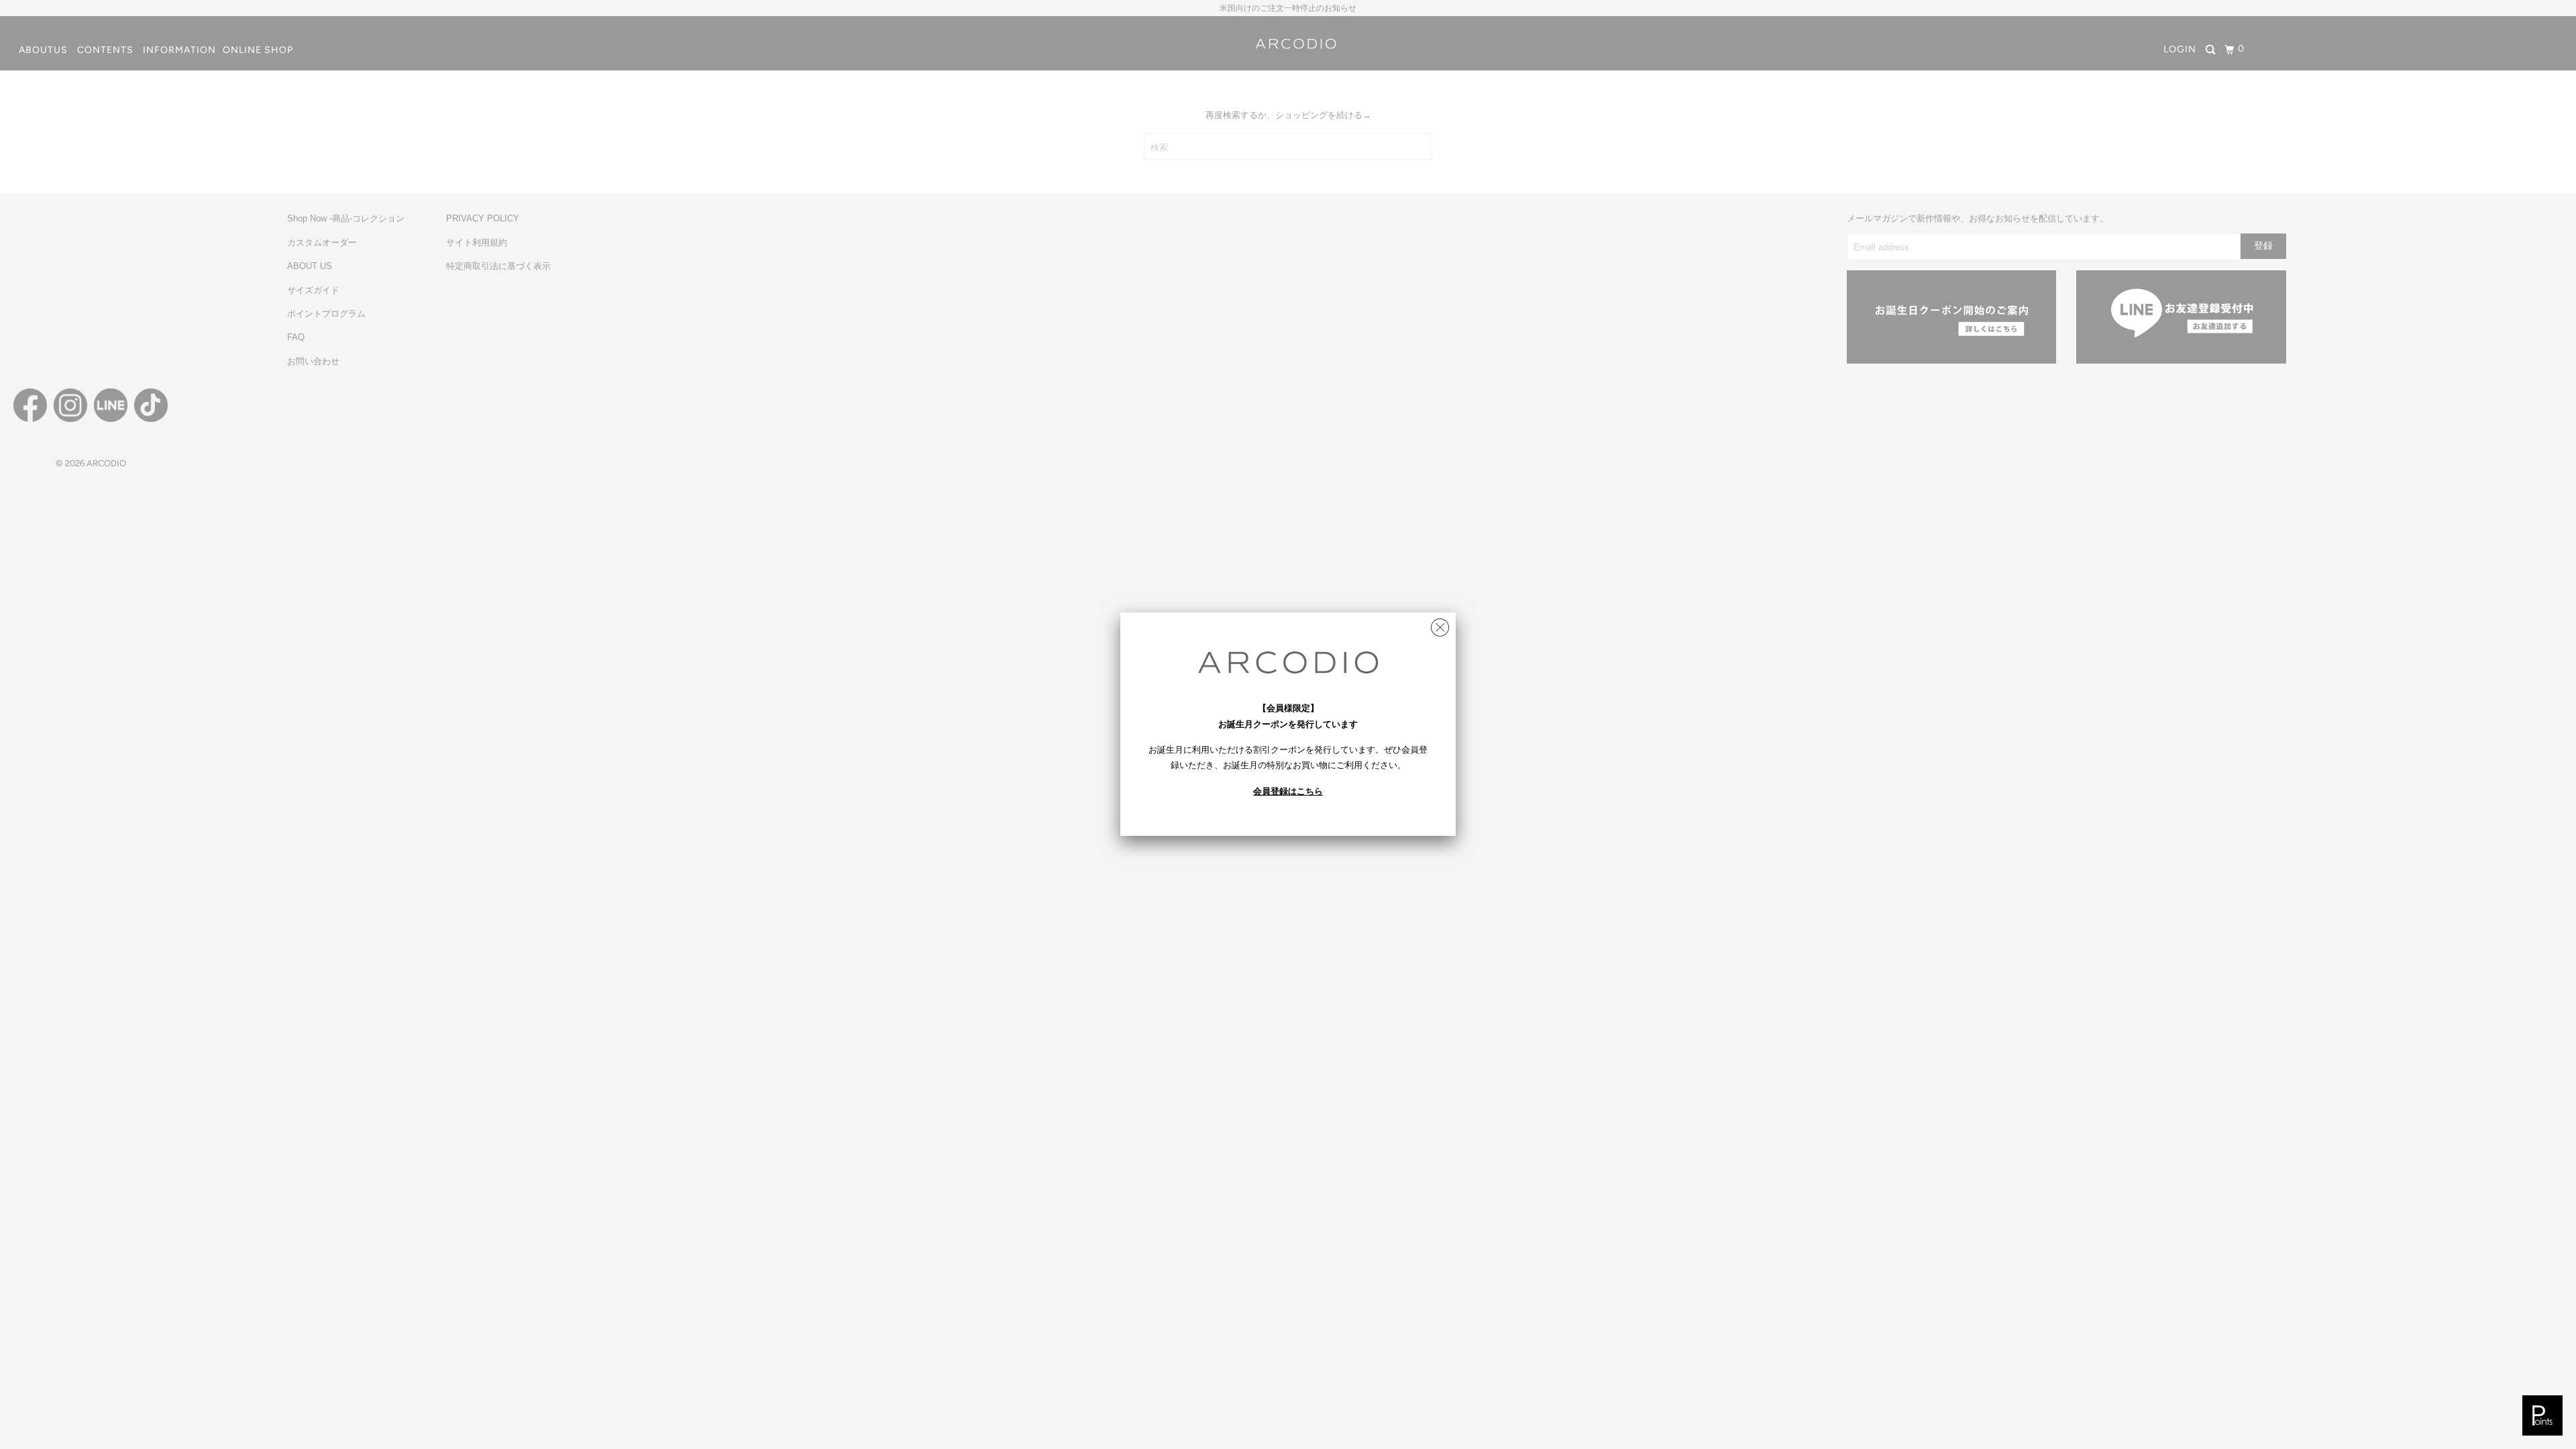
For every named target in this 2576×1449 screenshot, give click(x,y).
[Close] (1440, 624)
